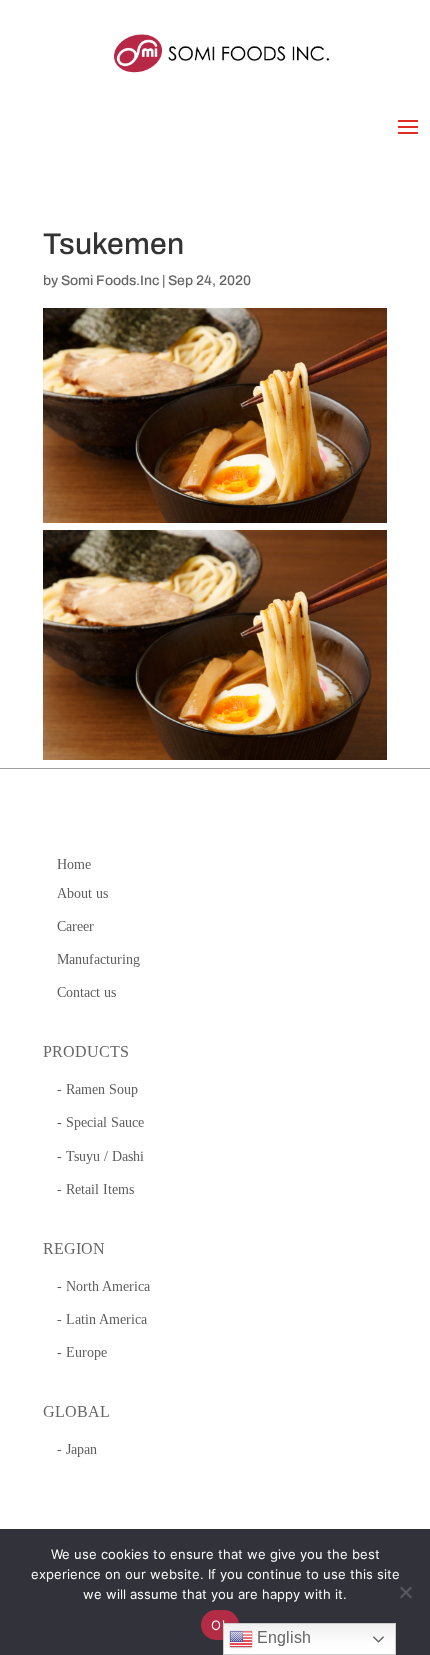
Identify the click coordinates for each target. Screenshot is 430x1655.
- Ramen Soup (97, 1089)
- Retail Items (95, 1189)
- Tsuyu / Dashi (100, 1156)
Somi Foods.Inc (110, 280)
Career (75, 926)
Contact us (86, 992)
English (282, 1637)
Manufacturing (98, 959)
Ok (220, 1625)
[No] (405, 1592)
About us (82, 893)
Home (74, 864)
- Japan (77, 1449)
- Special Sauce (100, 1122)
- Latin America (102, 1319)
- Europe (82, 1352)
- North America (103, 1286)
